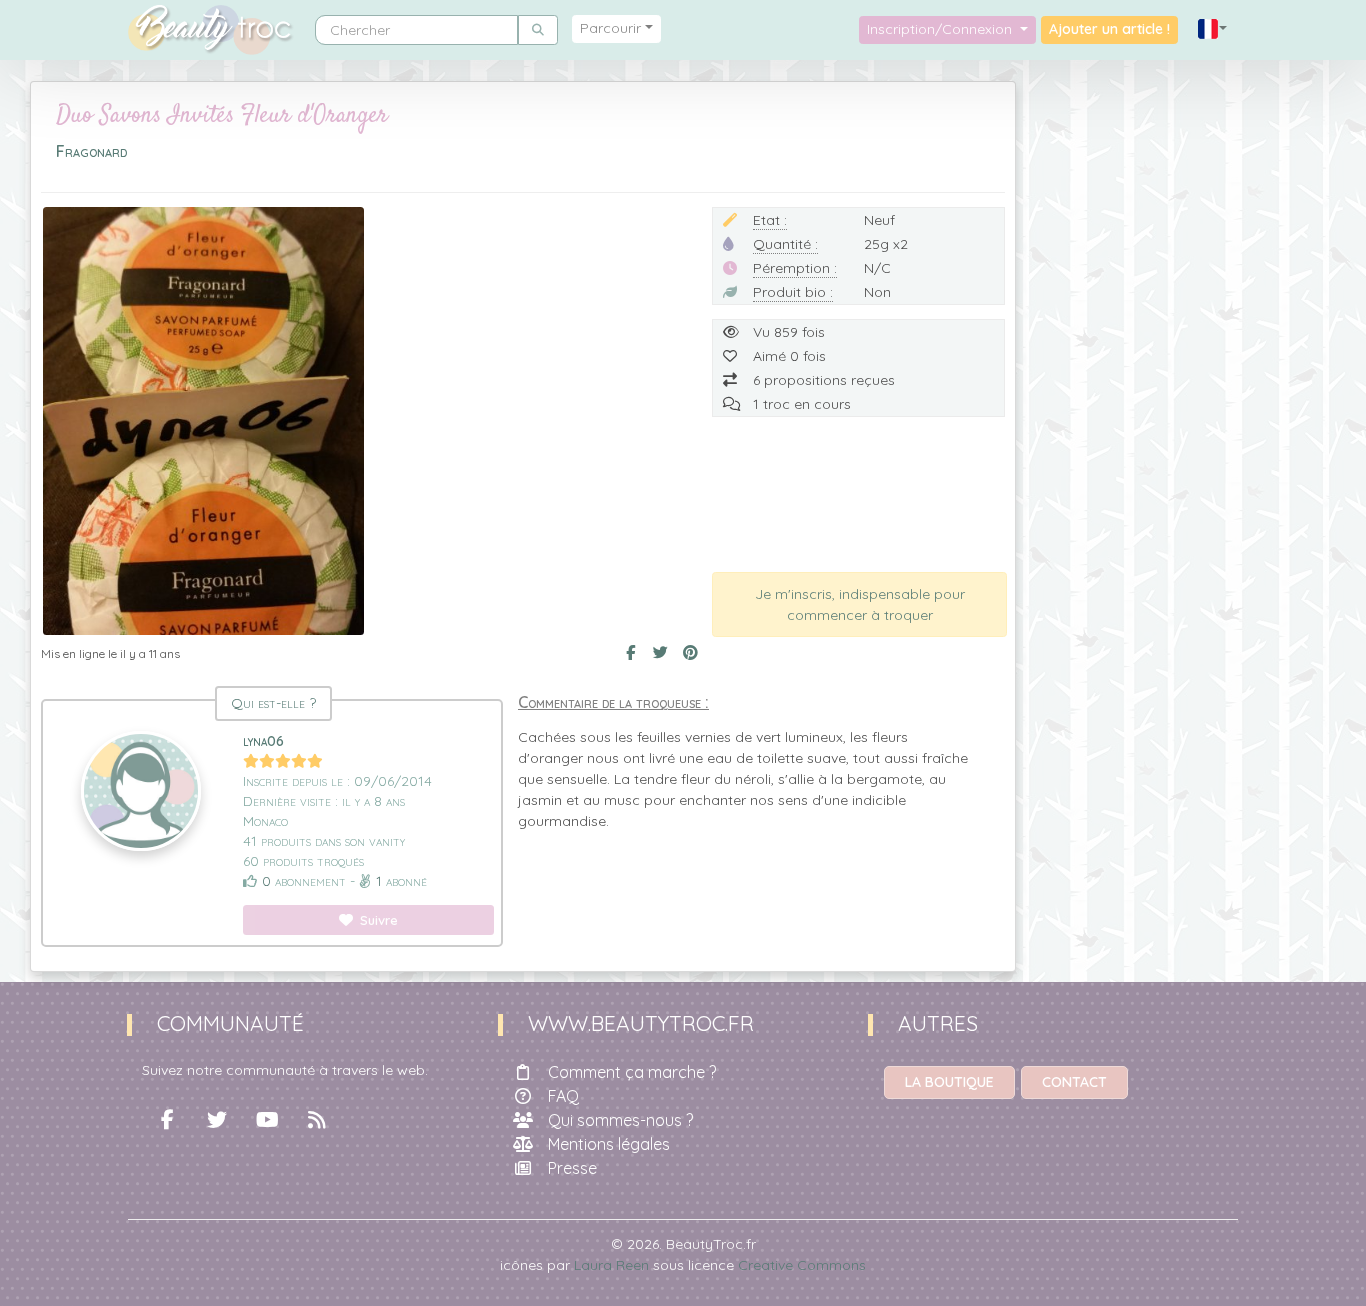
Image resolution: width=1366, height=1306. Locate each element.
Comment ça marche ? (632, 1072)
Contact (1074, 1082)
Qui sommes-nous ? (620, 1120)
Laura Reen (611, 1265)
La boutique (949, 1082)
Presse (572, 1168)
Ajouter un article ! (1109, 29)
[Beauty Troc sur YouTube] (267, 1120)
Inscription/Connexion (941, 29)
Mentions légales (609, 1144)
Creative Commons (802, 1265)
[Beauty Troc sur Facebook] (167, 1120)
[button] (1213, 29)
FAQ (563, 1096)
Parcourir (610, 28)
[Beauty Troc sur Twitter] (217, 1120)
